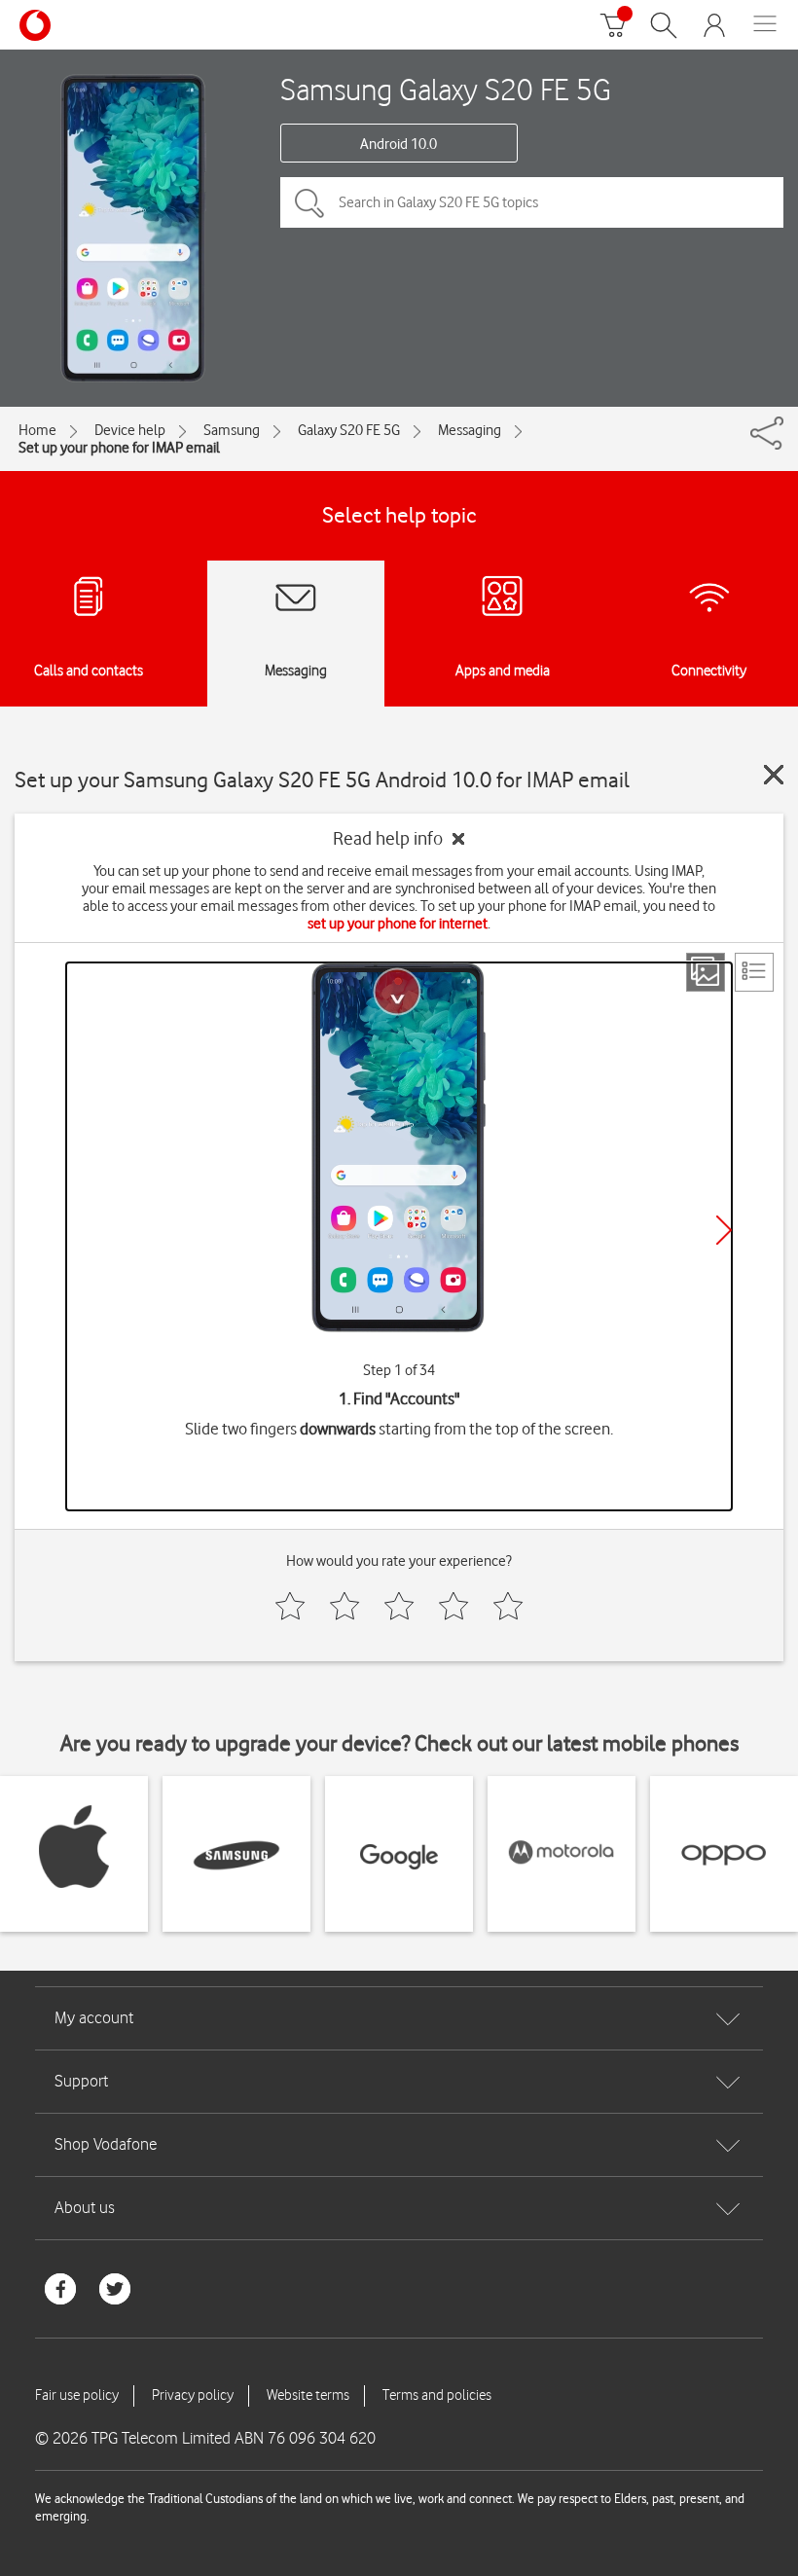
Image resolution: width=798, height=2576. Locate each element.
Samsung (232, 430)
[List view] (754, 972)
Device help (130, 430)
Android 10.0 (399, 144)
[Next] (724, 1230)
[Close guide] (774, 775)
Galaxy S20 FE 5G (349, 430)
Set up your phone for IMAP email (119, 448)
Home (37, 430)
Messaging (470, 430)
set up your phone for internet (398, 924)
